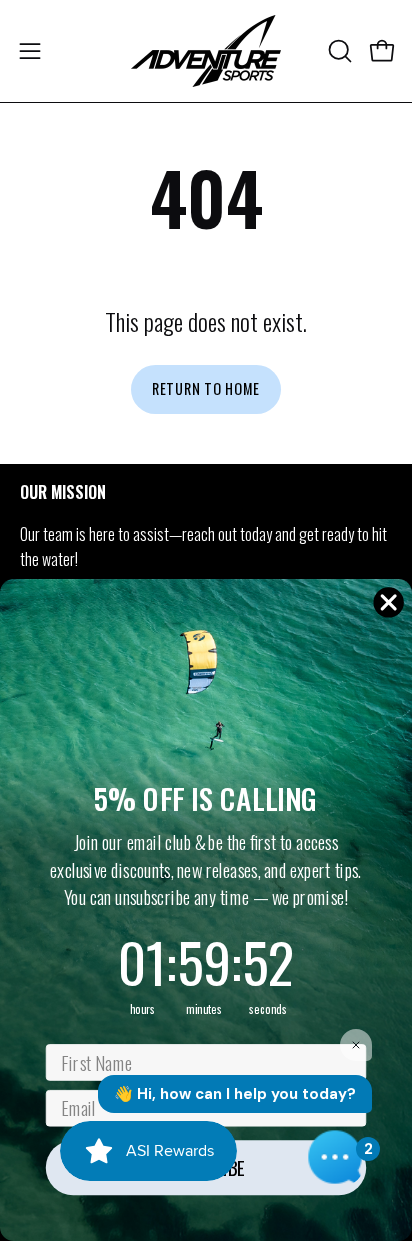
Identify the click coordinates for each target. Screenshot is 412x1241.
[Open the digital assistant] (335, 1157)
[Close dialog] (389, 602)
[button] (338, 51)
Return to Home (206, 388)
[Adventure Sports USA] (206, 51)
